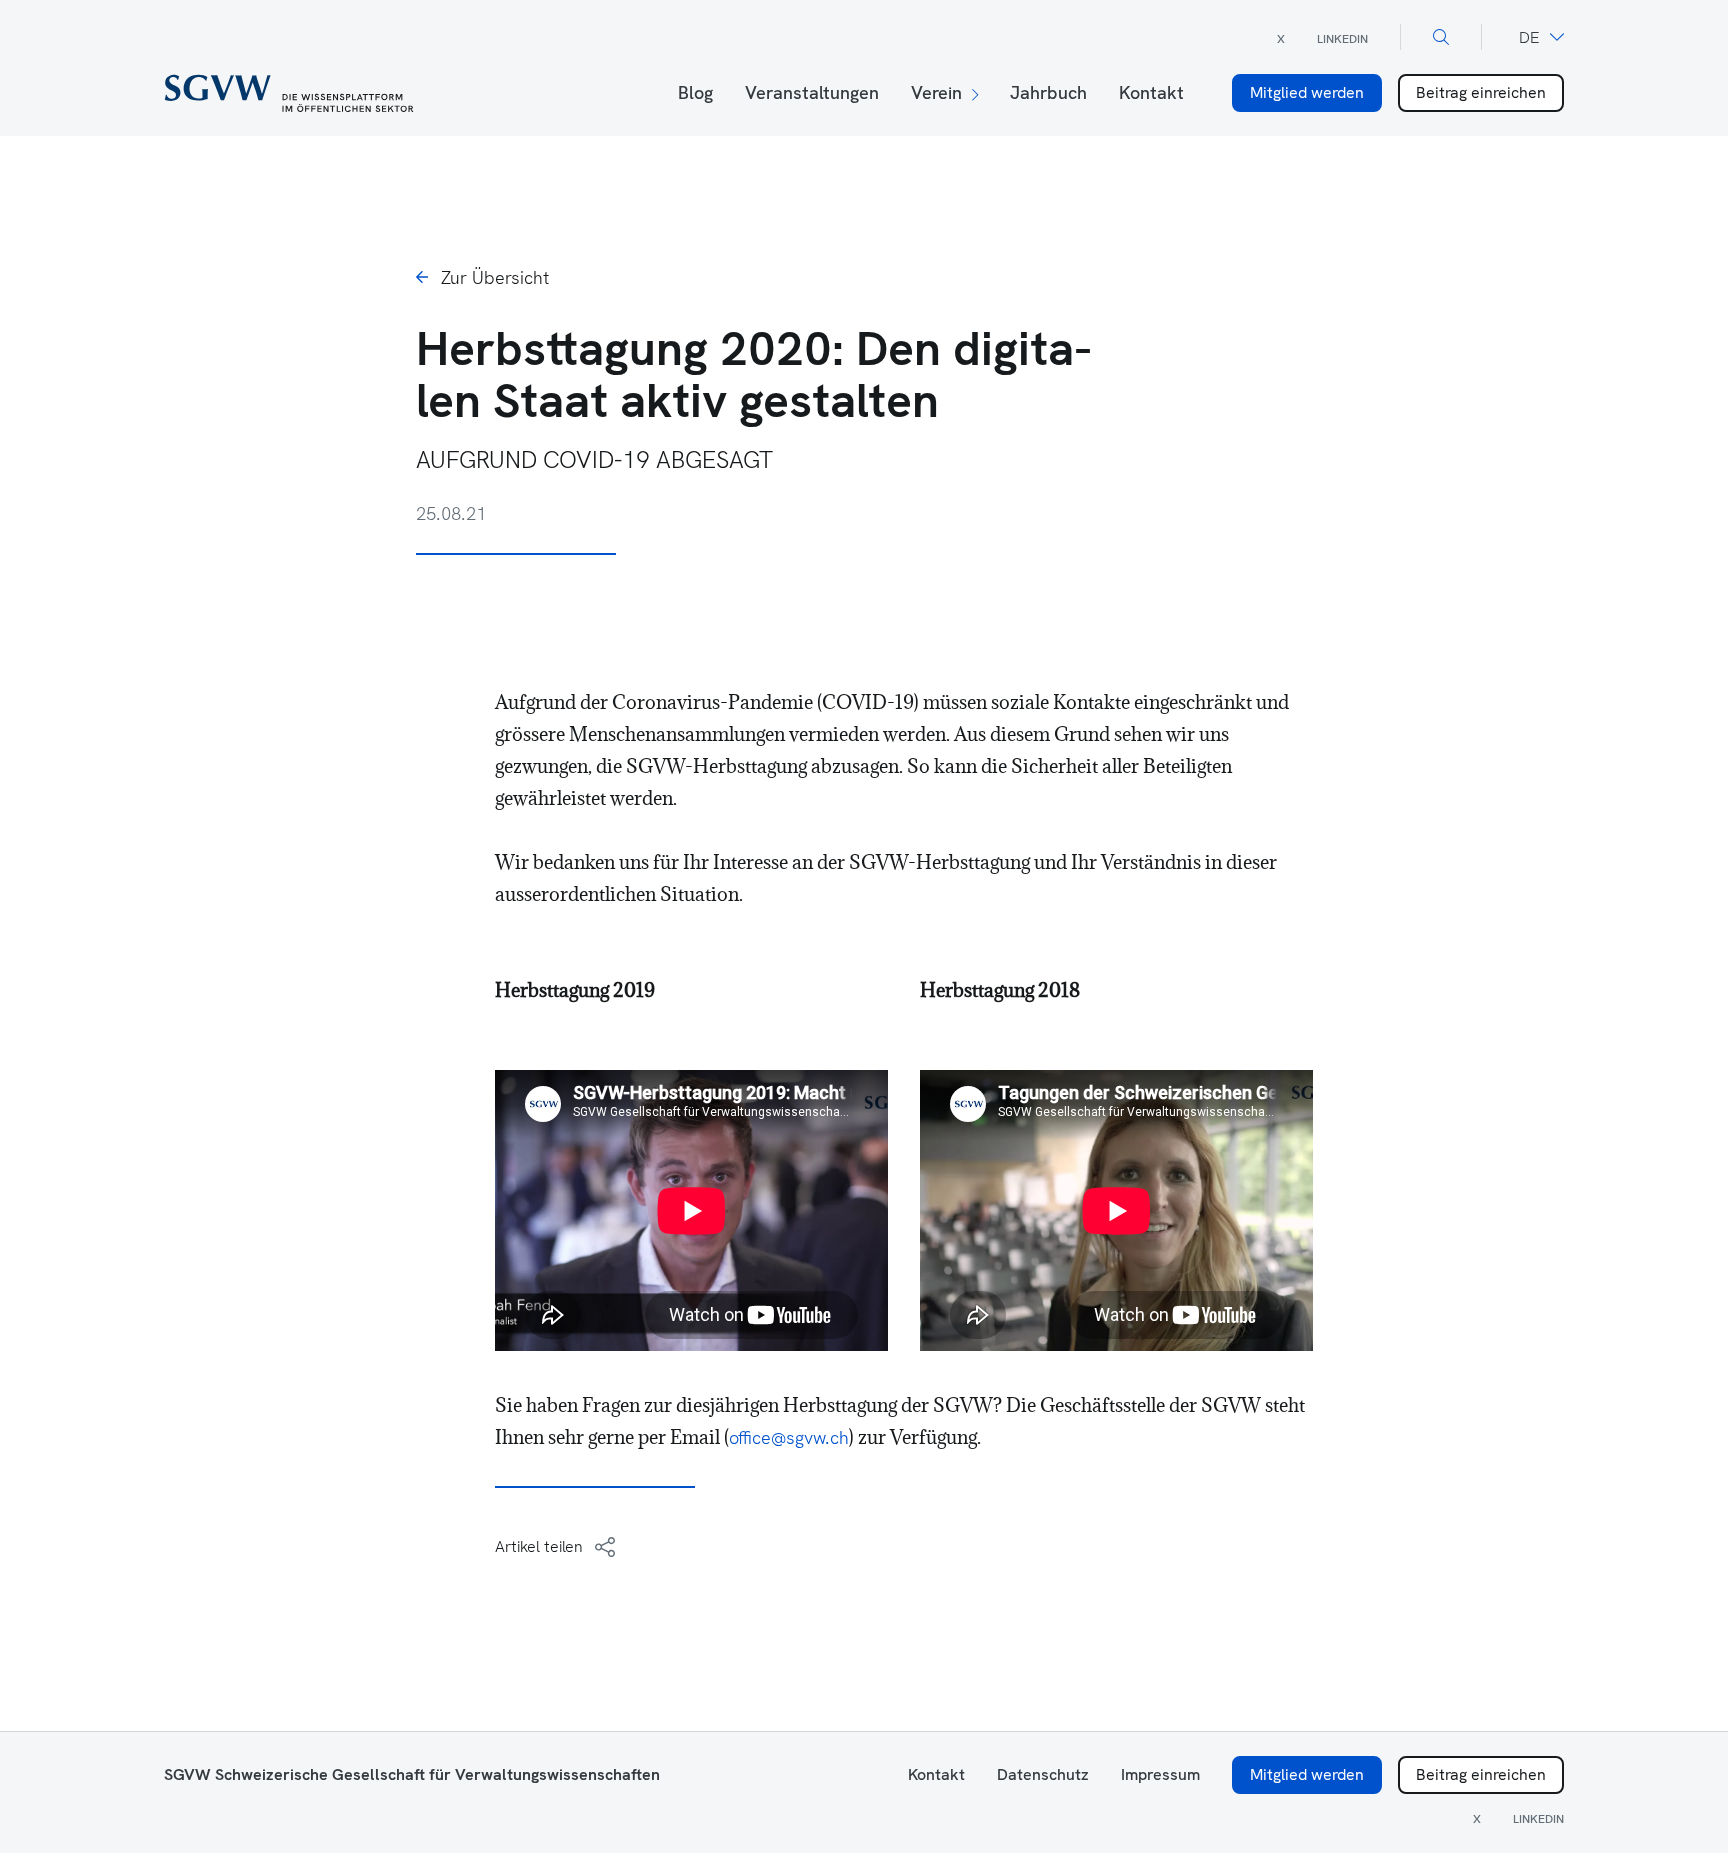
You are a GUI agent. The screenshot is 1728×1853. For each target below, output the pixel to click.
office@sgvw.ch (789, 1437)
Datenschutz (1043, 1775)
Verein (936, 92)
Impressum (1160, 1775)
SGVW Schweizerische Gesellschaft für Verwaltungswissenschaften (412, 1774)
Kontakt (1151, 92)
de (1529, 37)
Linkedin (1342, 39)
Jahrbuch (1048, 92)
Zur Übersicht (495, 277)
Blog (695, 92)
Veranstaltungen (812, 92)
